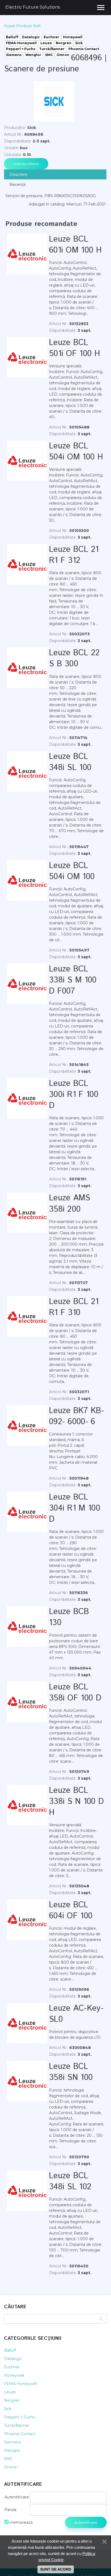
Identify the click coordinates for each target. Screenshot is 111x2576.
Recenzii (18, 184)
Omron (11, 2467)
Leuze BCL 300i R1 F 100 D (74, 1095)
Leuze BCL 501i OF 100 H (74, 348)
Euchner (12, 2367)
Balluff (10, 2350)
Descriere (18, 175)
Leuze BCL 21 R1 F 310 (74, 1307)
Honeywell (14, 2375)
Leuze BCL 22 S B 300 (74, 658)
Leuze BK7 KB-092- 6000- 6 (77, 1416)
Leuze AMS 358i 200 (70, 1204)
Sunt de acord (56, 2569)
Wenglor (12, 2450)
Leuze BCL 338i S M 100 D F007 (73, 980)
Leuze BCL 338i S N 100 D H (76, 1802)
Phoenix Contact (20, 2434)
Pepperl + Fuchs (19, 2417)
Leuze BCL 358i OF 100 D (75, 1693)
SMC (8, 2459)
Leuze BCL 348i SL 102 (70, 2181)
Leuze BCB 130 (69, 1617)
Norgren (12, 2400)
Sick (8, 2409)
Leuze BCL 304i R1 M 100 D (75, 1508)
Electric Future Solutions (33, 7)
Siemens (12, 2442)
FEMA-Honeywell (20, 2384)
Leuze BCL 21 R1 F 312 (74, 555)
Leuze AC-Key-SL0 (76, 2014)
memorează (21, 2522)
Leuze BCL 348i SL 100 (70, 762)
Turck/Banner (17, 2425)
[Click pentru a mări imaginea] (54, 102)
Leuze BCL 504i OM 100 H (76, 452)
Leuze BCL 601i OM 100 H (75, 245)
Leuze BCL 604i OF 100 (71, 1911)
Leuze (10, 2392)
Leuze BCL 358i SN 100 (71, 2072)
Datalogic (13, 2359)
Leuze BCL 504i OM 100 (72, 871)
